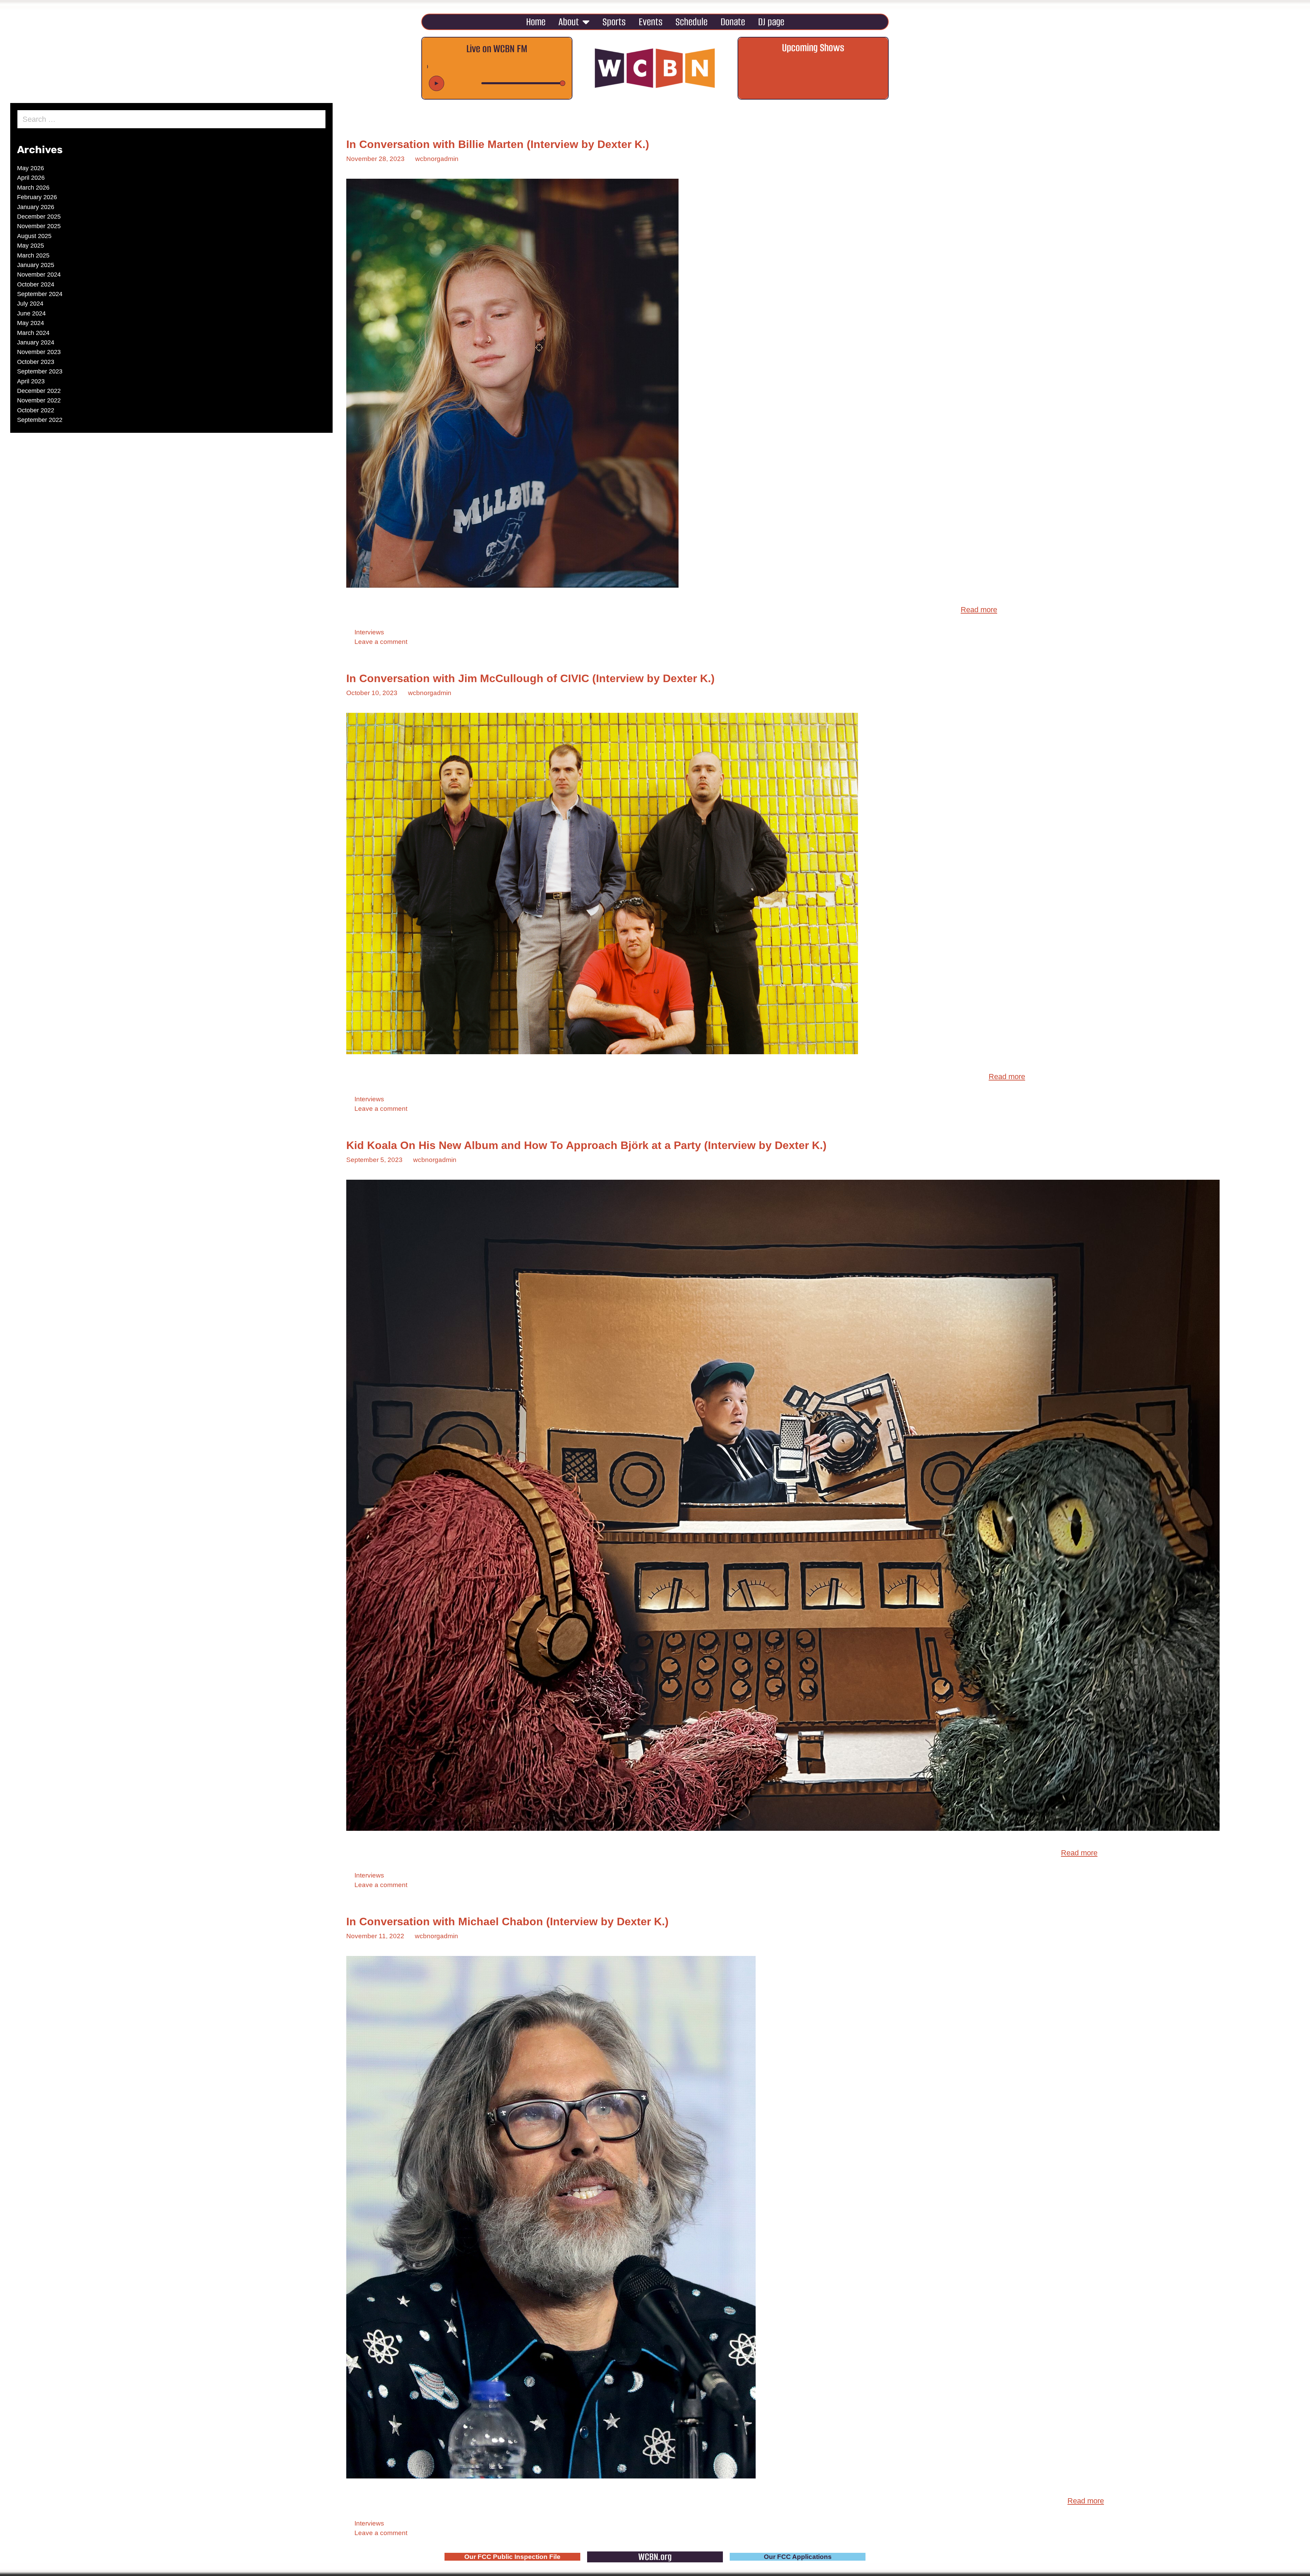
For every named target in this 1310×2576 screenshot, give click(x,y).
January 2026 (36, 207)
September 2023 (40, 371)
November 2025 (39, 226)
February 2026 (37, 197)
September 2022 (40, 420)
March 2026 (33, 188)
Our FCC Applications (798, 2557)
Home (536, 22)
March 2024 (33, 333)
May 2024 (31, 323)
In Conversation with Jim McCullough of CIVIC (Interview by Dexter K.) (530, 678)
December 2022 (39, 391)
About (569, 22)
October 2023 (36, 362)
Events (651, 22)
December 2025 (39, 217)
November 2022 (39, 400)
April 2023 (31, 381)
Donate (733, 22)
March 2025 (33, 255)
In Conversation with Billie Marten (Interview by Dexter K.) (498, 144)
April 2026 (31, 178)
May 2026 (31, 168)
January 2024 (36, 342)
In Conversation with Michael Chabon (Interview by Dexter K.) (507, 1922)
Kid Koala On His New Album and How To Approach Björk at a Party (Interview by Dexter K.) (586, 1145)
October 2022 (36, 410)
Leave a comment (381, 642)
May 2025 (31, 246)
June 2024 (31, 313)
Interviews (369, 632)
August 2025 (34, 236)
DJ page (771, 22)
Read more (979, 610)
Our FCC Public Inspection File (512, 2557)
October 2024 (36, 284)
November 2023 (39, 352)
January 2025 (36, 265)
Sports (614, 22)
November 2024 (39, 275)
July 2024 (30, 304)
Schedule (692, 22)
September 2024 (40, 294)
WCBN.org (655, 2557)
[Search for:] (171, 120)
